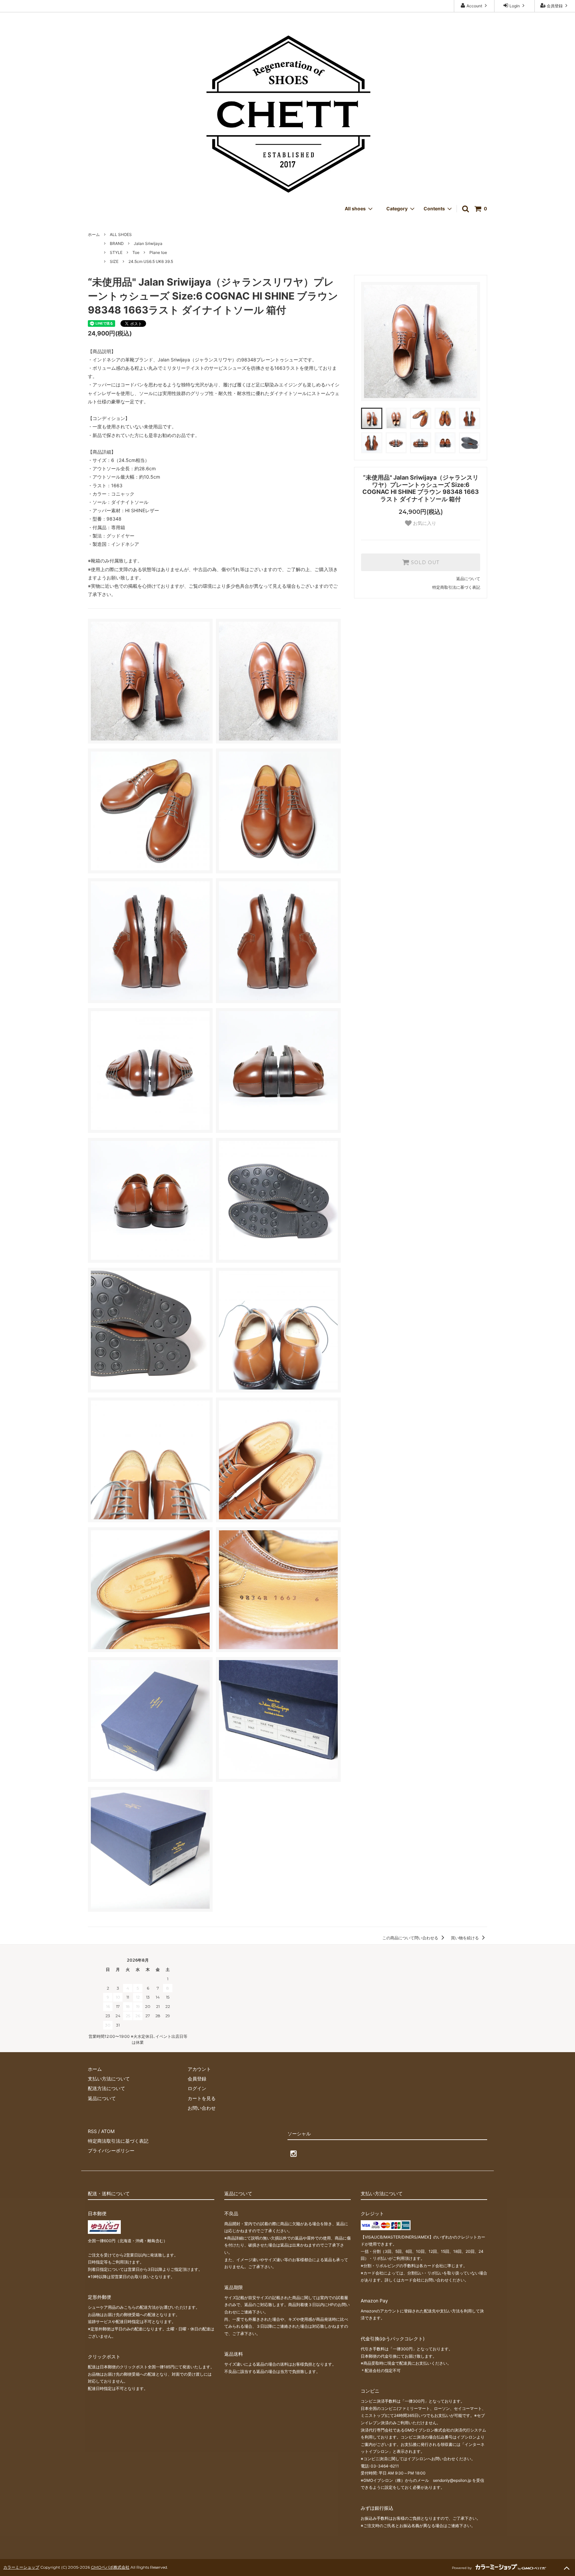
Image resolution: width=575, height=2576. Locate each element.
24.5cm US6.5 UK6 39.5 (151, 261)
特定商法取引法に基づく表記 (118, 2141)
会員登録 (555, 6)
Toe (136, 252)
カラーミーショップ (21, 2567)
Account (474, 6)
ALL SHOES (121, 234)
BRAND (117, 243)
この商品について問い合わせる (411, 1938)
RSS (92, 2131)
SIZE (114, 261)
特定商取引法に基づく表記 (456, 587)
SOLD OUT (424, 562)
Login (515, 6)
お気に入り (424, 523)
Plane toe (158, 252)
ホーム (94, 234)
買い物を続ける (465, 1938)
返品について (468, 579)
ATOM (108, 2131)
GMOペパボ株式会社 (110, 2567)
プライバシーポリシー (111, 2150)
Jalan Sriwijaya (148, 243)
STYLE (116, 252)
